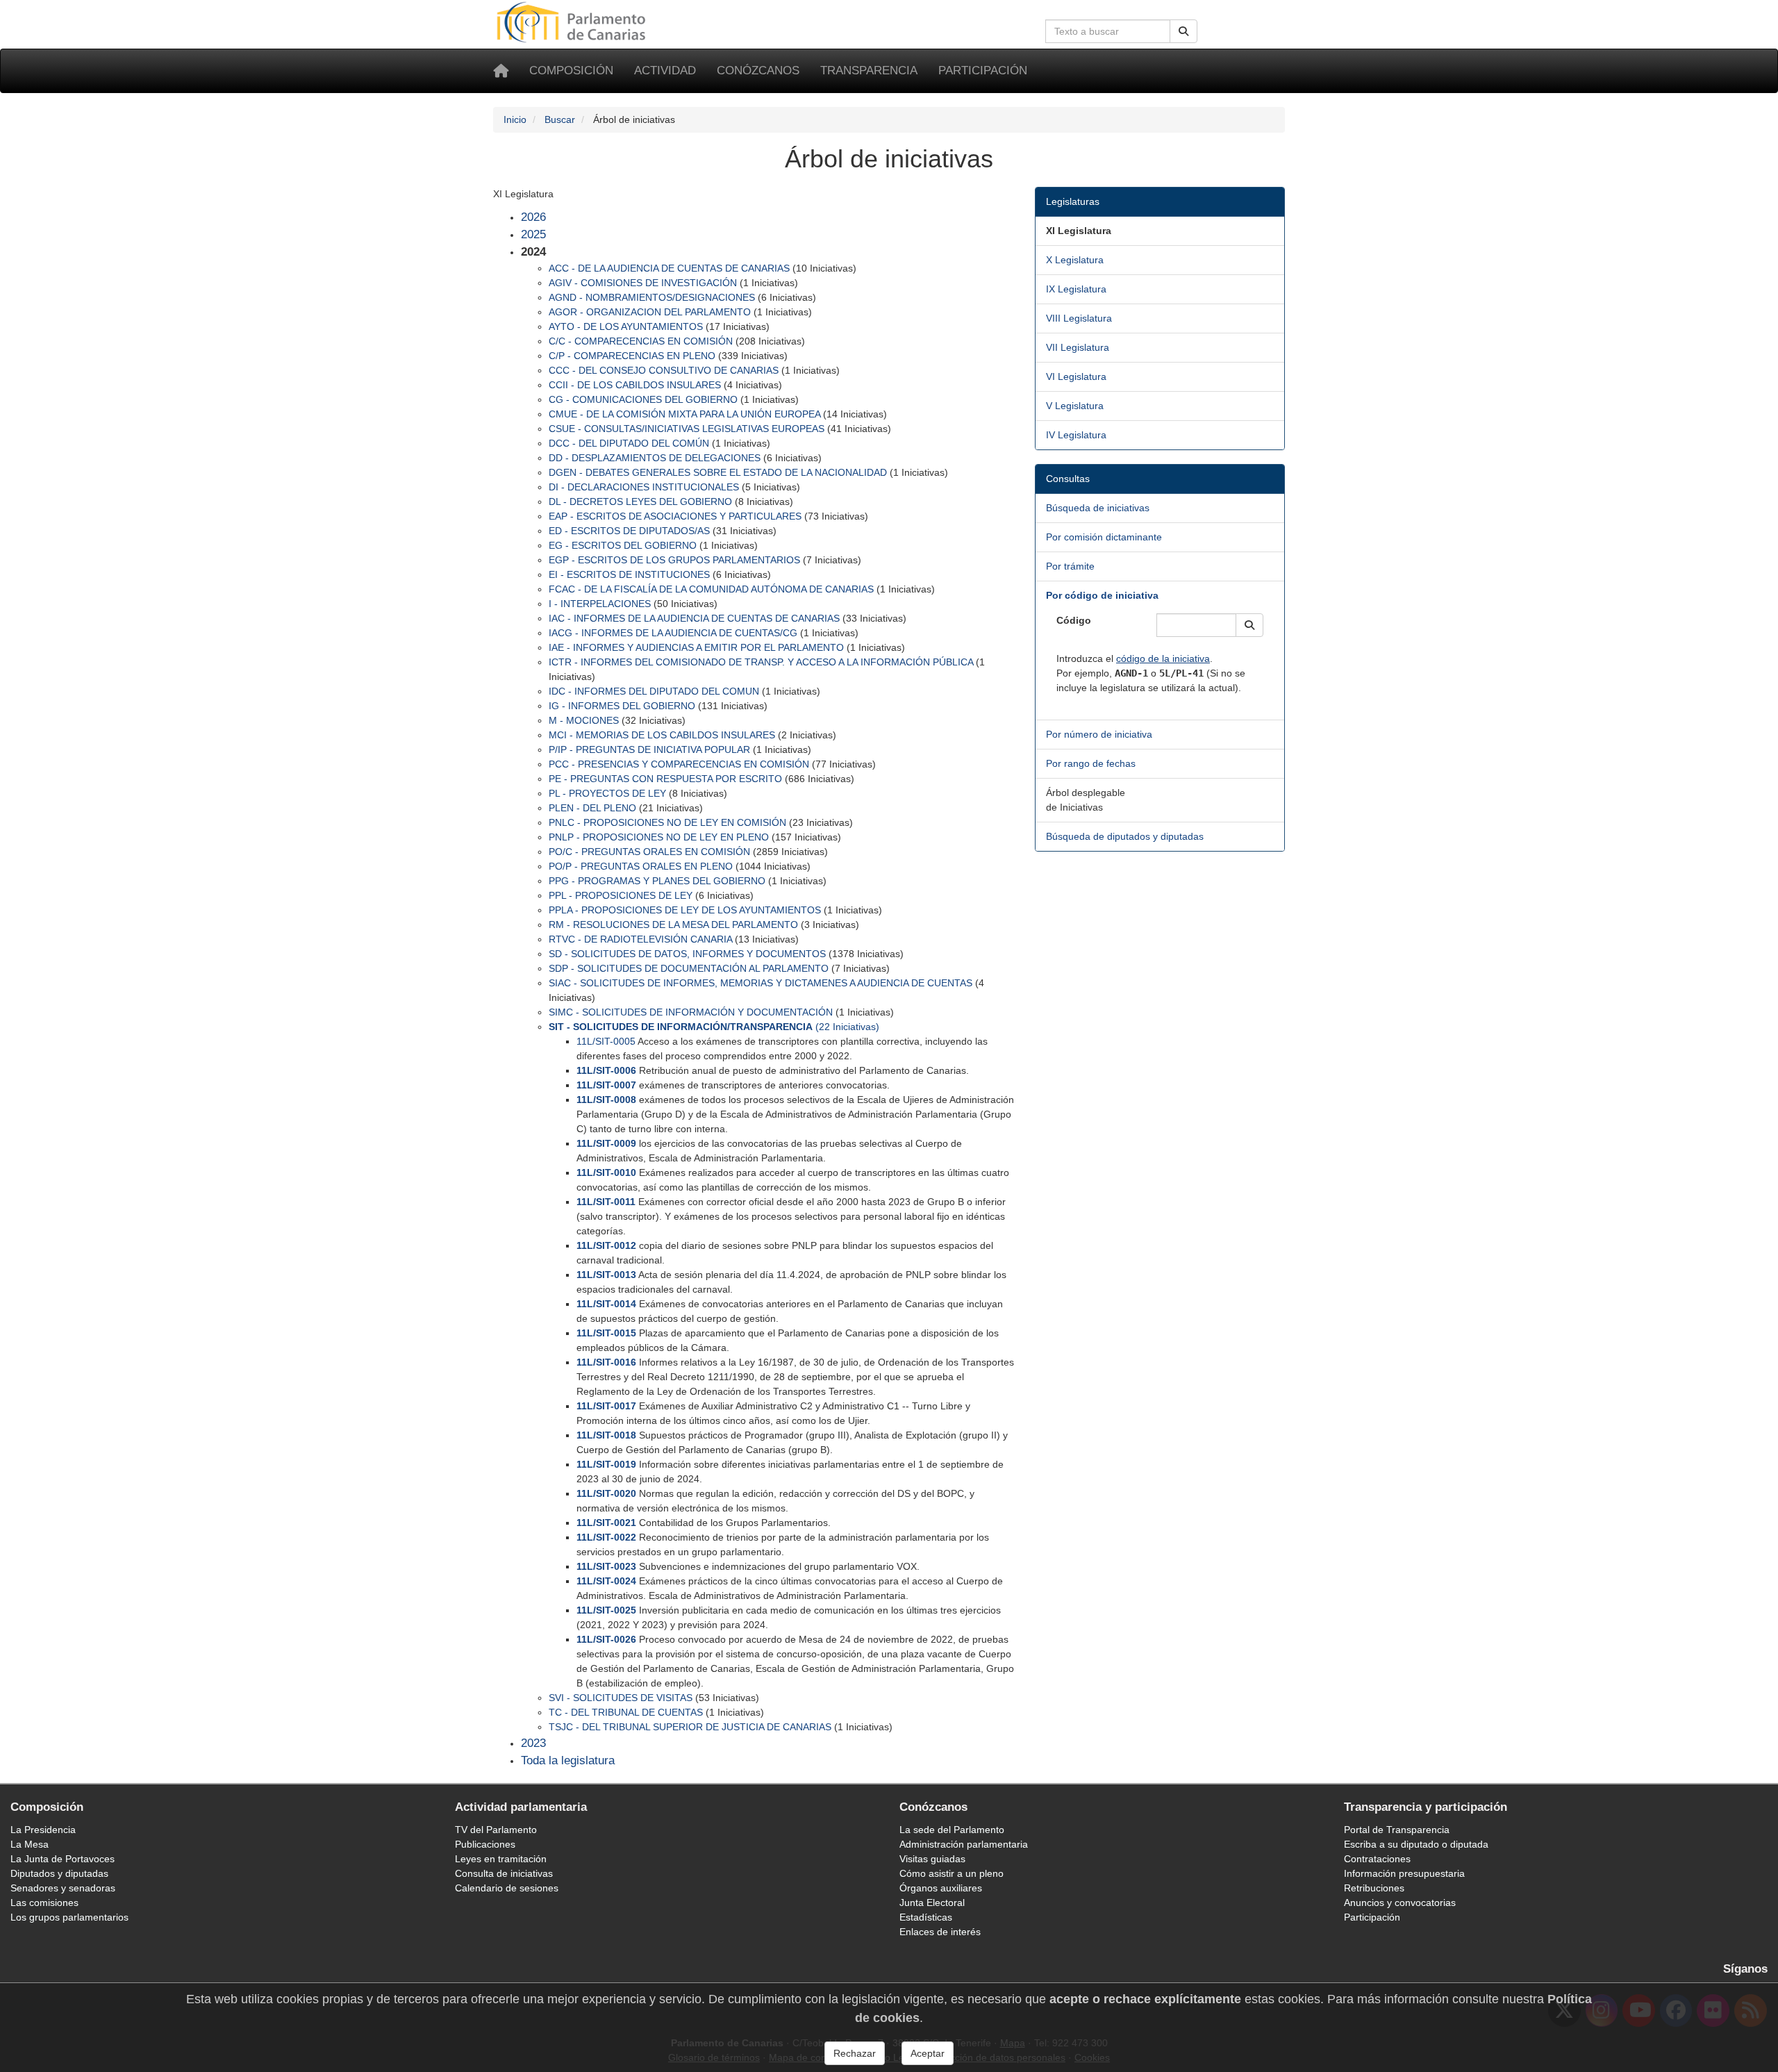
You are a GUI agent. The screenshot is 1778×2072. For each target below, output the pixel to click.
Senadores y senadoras (63, 1888)
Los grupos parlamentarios (69, 1917)
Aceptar (928, 2053)
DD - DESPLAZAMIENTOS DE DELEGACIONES (655, 458)
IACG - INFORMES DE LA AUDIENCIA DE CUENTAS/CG (673, 633)
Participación (983, 71)
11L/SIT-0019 (606, 1464)
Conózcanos (758, 71)
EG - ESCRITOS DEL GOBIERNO (623, 545)
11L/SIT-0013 (606, 1275)
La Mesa (30, 1844)
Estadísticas (926, 1917)
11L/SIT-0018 (606, 1435)
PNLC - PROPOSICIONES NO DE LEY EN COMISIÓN (667, 822)
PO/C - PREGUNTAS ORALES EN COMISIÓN (649, 852)
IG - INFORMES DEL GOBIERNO (622, 706)
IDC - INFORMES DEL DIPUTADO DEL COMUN (654, 691)
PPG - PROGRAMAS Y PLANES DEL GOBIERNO (657, 881)
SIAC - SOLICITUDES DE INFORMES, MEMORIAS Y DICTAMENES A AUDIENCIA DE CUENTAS (761, 983)
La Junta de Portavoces (63, 1859)
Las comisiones (44, 1903)
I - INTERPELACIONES (600, 604)
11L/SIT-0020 (606, 1493)
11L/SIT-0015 (606, 1333)
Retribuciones (1374, 1888)
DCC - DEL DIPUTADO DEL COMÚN (629, 443)
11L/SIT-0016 (606, 1362)
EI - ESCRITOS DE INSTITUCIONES (629, 574)
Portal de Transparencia (1397, 1830)
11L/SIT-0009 (606, 1143)
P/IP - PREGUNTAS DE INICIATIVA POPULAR (649, 749)
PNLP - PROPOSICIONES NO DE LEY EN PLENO (659, 837)
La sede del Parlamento (952, 1830)
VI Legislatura (1076, 376)
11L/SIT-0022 (606, 1537)
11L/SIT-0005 (606, 1041)
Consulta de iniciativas (504, 1873)
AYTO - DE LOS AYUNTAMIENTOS (626, 326)
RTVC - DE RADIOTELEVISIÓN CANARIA (640, 939)
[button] (1249, 625)
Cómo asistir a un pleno (952, 1873)
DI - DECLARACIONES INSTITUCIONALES (644, 487)
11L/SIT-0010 (606, 1172)
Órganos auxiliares (941, 1888)
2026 (533, 217)
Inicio (515, 119)
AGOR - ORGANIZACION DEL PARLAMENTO (650, 312)
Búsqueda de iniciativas (1098, 508)
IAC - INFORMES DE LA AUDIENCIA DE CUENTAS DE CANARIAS (694, 618)
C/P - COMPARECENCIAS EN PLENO (632, 356)
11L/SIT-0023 (606, 1566)
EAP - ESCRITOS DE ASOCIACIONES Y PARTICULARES (675, 516)
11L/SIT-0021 (606, 1523)
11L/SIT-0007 (606, 1085)
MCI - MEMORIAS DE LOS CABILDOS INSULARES (662, 735)
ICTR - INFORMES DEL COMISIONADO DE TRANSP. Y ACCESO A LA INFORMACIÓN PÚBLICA (761, 662)
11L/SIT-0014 (606, 1304)
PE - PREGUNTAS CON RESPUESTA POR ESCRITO (665, 779)
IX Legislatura (1076, 289)
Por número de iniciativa (1099, 734)
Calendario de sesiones (507, 1888)
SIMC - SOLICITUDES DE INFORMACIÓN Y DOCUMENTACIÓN (691, 1012)
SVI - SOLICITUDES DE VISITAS (621, 1698)
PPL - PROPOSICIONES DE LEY (621, 895)
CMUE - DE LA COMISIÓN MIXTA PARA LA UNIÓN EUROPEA (684, 414)
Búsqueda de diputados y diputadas (1125, 836)
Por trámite (1070, 566)
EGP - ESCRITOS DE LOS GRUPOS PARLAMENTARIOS (674, 560)
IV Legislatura (1076, 435)
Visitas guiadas (932, 1859)
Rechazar (855, 2053)
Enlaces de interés (940, 1932)
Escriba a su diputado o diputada (1416, 1844)
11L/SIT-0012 (606, 1245)
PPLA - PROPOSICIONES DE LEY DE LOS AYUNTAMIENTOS (685, 910)
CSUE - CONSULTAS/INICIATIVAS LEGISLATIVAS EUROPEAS (687, 429)
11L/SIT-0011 (606, 1202)
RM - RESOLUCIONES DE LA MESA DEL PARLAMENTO (673, 925)
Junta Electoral (932, 1903)
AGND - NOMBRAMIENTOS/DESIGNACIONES (652, 297)
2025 (533, 234)
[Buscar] (1183, 31)
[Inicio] (501, 71)
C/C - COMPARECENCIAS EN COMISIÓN (641, 341)
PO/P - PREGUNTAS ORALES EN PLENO (641, 866)
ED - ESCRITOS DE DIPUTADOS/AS (629, 531)
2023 (533, 1743)
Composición (571, 71)
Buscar (560, 119)
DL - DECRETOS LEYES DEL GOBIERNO (640, 502)
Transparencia (869, 71)
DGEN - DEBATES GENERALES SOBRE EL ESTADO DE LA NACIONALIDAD (718, 472)
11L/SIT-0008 (606, 1100)
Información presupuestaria (1404, 1873)
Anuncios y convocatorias (1400, 1903)
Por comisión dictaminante (1104, 537)
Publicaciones (485, 1844)
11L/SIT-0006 (606, 1070)
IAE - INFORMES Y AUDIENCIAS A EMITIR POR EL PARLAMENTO (696, 647)
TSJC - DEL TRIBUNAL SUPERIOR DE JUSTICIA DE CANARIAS (690, 1727)
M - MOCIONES (584, 720)
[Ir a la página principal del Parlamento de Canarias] (573, 22)
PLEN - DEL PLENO (592, 808)
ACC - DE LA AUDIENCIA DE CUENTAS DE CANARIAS (669, 268)
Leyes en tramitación (501, 1859)
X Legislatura (1075, 260)
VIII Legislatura (1079, 318)
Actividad (665, 71)
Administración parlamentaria (964, 1844)
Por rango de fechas (1091, 763)
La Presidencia (43, 1830)
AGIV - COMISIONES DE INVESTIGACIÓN (643, 283)
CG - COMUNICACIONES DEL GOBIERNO (643, 399)
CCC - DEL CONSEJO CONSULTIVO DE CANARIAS (664, 370)
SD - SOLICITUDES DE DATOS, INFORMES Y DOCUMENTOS (687, 954)
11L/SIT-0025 (606, 1610)
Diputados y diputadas (59, 1873)
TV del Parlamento (496, 1830)
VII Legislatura (1078, 347)
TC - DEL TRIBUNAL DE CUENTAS (626, 1712)
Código (1074, 620)
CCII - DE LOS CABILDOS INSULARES (635, 385)
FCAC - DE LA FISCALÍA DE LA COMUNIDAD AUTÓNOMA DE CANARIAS (711, 589)
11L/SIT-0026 (606, 1639)
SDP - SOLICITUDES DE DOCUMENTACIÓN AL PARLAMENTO (689, 968)
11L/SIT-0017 (606, 1406)
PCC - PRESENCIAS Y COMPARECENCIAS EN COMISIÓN (679, 764)
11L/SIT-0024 (606, 1581)
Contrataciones (1377, 1859)
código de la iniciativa (1163, 658)
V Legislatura (1075, 406)
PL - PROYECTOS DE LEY (607, 793)
